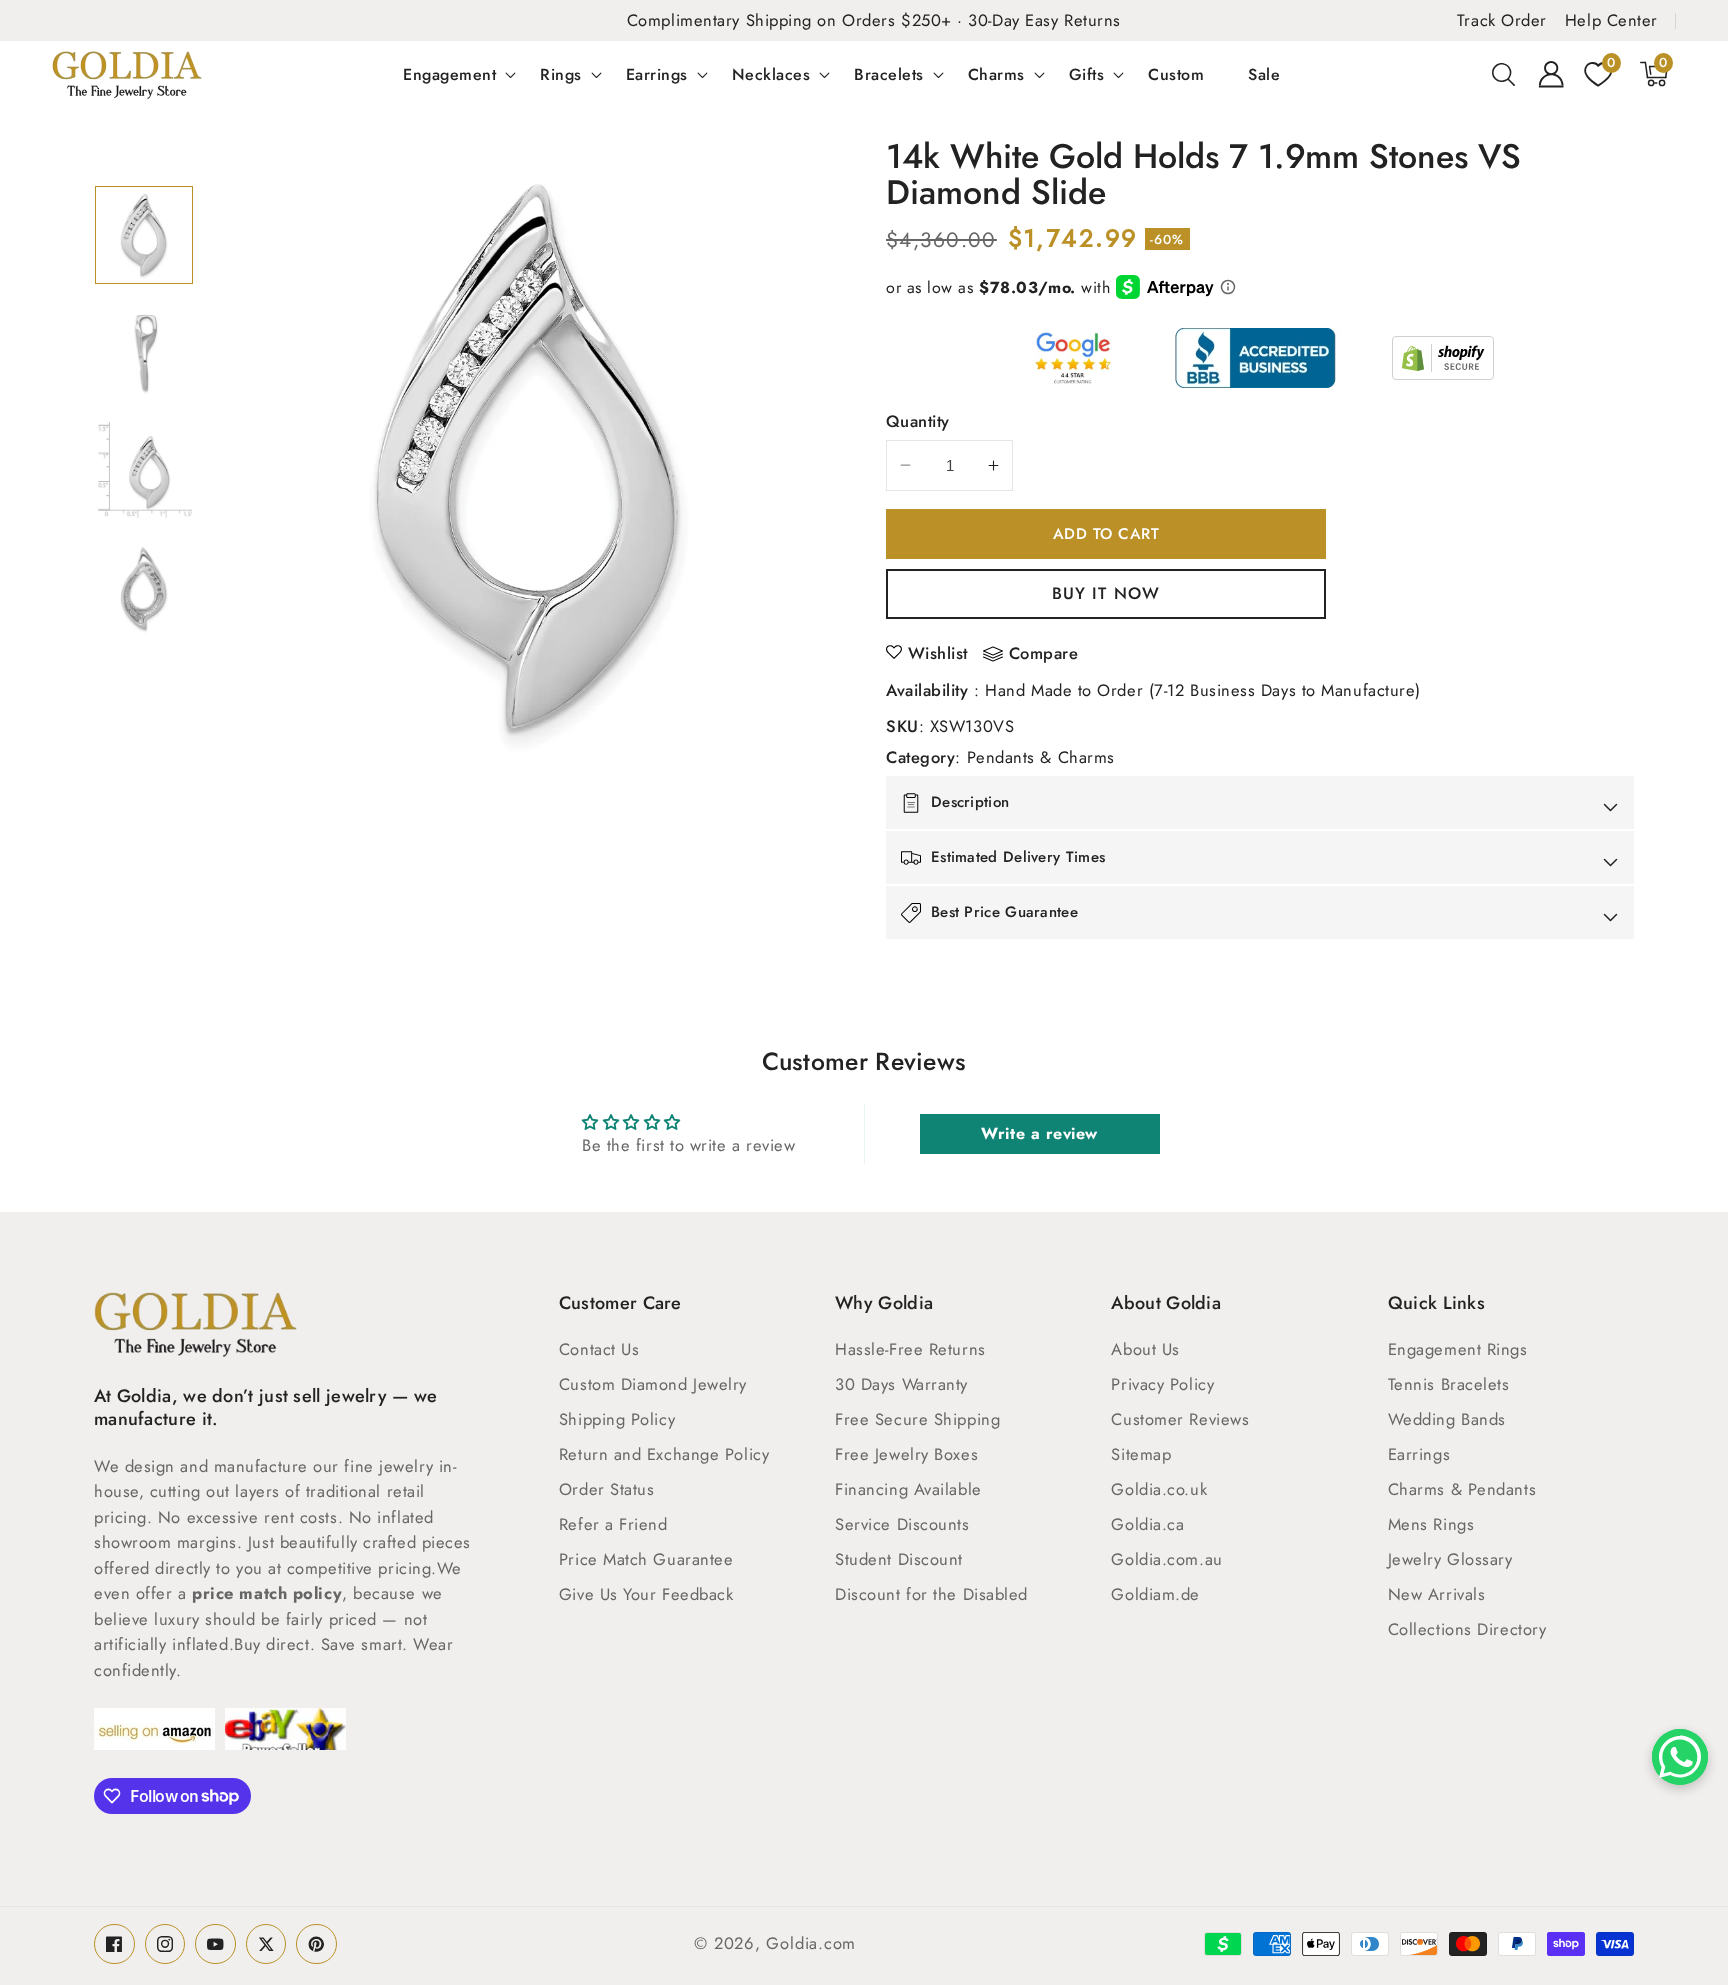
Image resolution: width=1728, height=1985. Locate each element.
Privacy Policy (1162, 1384)
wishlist (938, 653)
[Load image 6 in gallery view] (144, 352)
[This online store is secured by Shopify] (1443, 358)
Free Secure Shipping (917, 1419)
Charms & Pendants (1462, 1489)
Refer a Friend (613, 1524)
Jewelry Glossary (1450, 1559)
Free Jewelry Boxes (906, 1454)
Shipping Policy (617, 1419)
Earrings (657, 74)
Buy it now (1106, 593)
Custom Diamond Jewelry (653, 1384)
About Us (1145, 1349)
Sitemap (1141, 1454)
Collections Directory (1467, 1629)
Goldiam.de (1155, 1594)
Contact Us (599, 1349)
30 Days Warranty (901, 1384)
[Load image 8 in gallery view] (144, 588)
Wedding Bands (1447, 1419)
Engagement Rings (1458, 1349)
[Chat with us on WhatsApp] (1680, 1757)
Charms (996, 74)
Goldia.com (811, 1943)
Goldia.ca (1147, 1524)
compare (1044, 654)
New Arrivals (1437, 1594)
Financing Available (908, 1489)
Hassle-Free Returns (910, 1349)
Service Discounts (902, 1524)
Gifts (1087, 74)
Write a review (1039, 1133)
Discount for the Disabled (931, 1594)
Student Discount (899, 1559)
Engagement (449, 74)
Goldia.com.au (1166, 1559)
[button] (1504, 74)
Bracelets (889, 74)
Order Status (607, 1489)
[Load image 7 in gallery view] (144, 470)
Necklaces (771, 74)
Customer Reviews (1180, 1419)
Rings (561, 74)
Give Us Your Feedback (646, 1594)
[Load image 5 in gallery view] (144, 235)
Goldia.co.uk (1159, 1489)
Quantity (918, 421)
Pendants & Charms (1041, 757)
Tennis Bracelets (1449, 1384)
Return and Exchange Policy (664, 1454)
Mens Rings (1431, 1524)
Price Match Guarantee (646, 1559)
